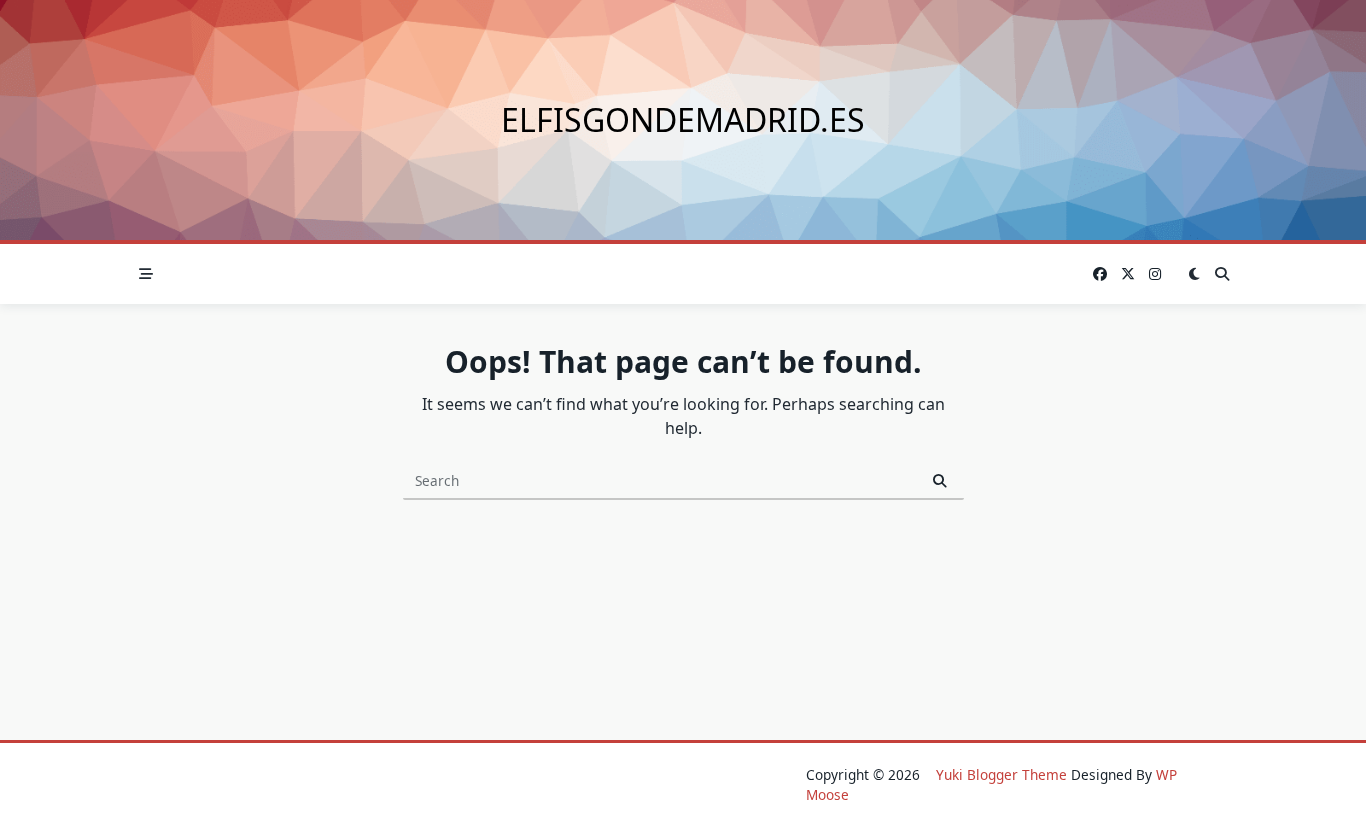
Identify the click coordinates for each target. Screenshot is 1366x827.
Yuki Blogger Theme (1001, 774)
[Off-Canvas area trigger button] (146, 274)
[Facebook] (1100, 274)
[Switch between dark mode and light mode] (1194, 274)
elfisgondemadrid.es (683, 119)
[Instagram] (1155, 274)
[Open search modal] (1222, 274)
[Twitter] (1128, 274)
